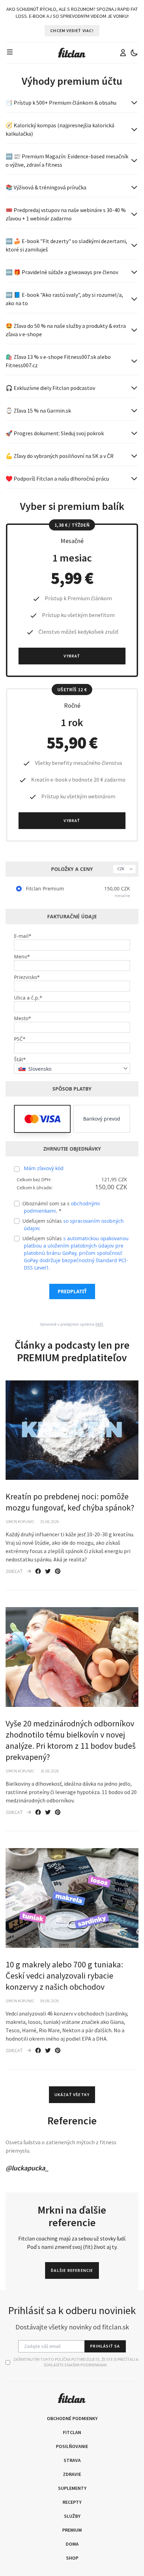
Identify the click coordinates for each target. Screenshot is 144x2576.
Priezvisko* (27, 977)
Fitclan (72, 2432)
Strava (72, 2460)
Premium (72, 2530)
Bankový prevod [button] (102, 1119)
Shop (72, 2558)
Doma (72, 2544)
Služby (72, 2516)
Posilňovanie (72, 2446)
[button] (42, 1119)
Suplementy (72, 2488)
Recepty (72, 2502)
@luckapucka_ (27, 2168)
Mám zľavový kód (44, 1168)
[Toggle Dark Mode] (134, 53)
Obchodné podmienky (72, 2418)
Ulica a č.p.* (28, 998)
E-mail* (23, 936)
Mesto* (23, 1018)
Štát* (20, 1059)
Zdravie (72, 2474)
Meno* (22, 956)
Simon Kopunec (20, 1522)
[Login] (123, 53)
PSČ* (20, 1039)
